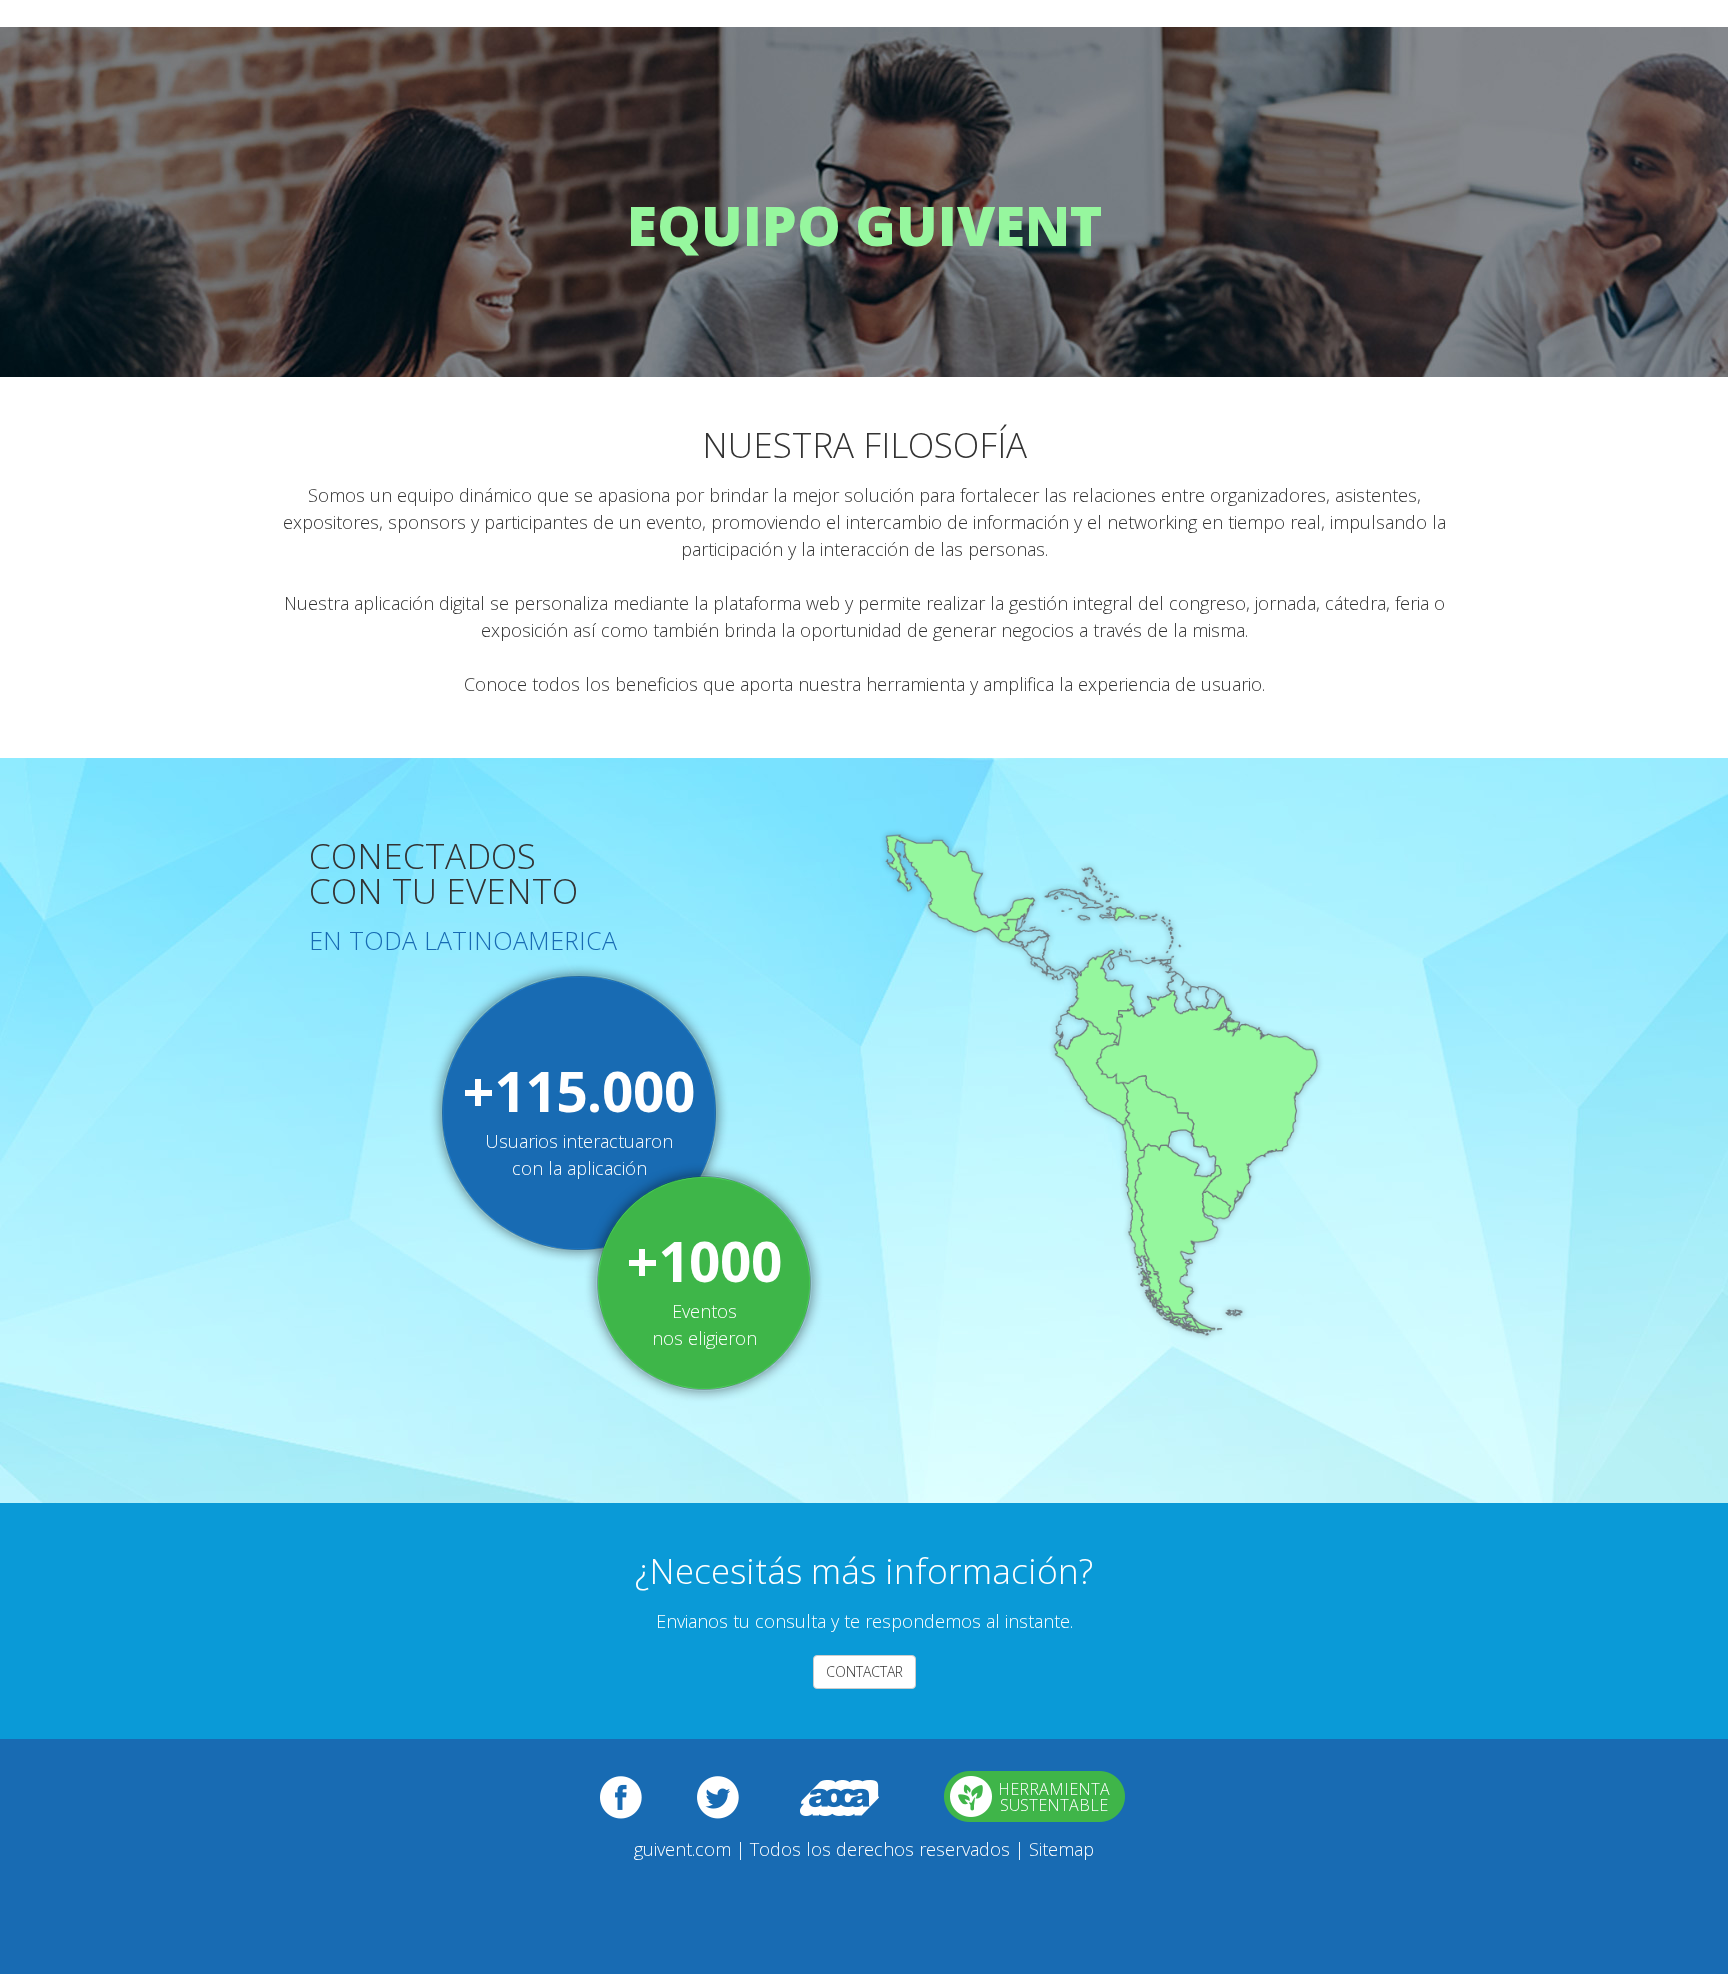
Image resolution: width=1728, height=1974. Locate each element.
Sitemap (1061, 1849)
